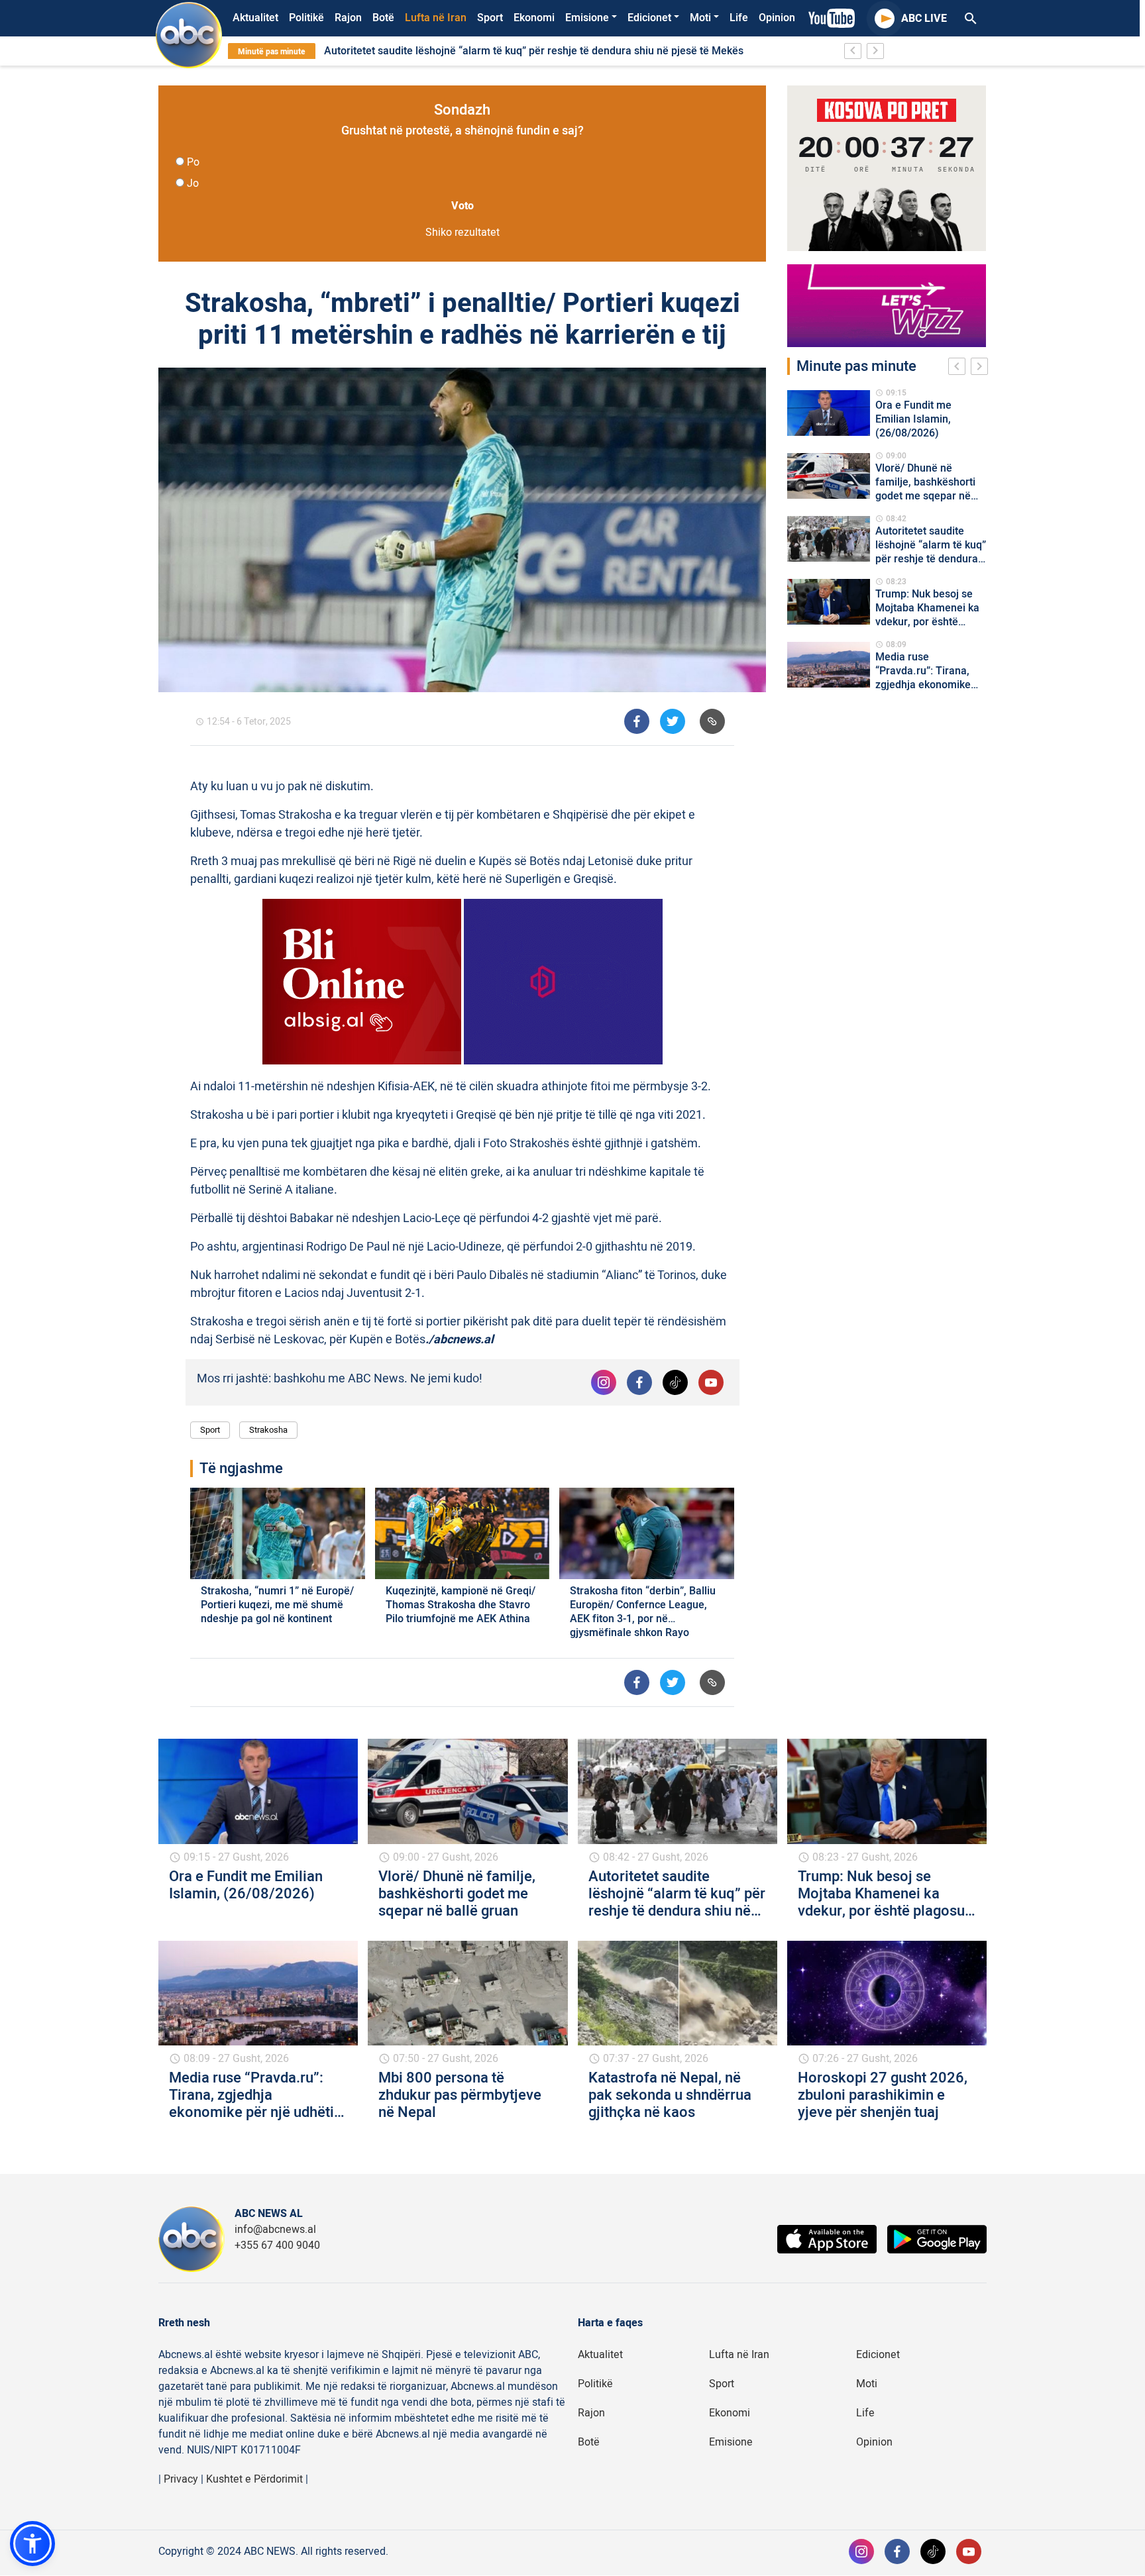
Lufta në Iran (436, 18)
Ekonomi (534, 18)
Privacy (181, 2479)
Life (739, 18)
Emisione (587, 18)
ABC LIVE (924, 19)
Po (193, 162)
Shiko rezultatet (463, 232)
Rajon (348, 18)
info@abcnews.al (275, 2230)
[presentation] (959, 368)
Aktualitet (255, 18)
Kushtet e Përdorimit (254, 2479)
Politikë (306, 18)
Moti (700, 18)
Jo (193, 183)
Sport (490, 18)
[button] (32, 2544)
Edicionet (649, 18)
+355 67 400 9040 (277, 2245)
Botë (383, 18)
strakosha (268, 1430)
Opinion (777, 18)
